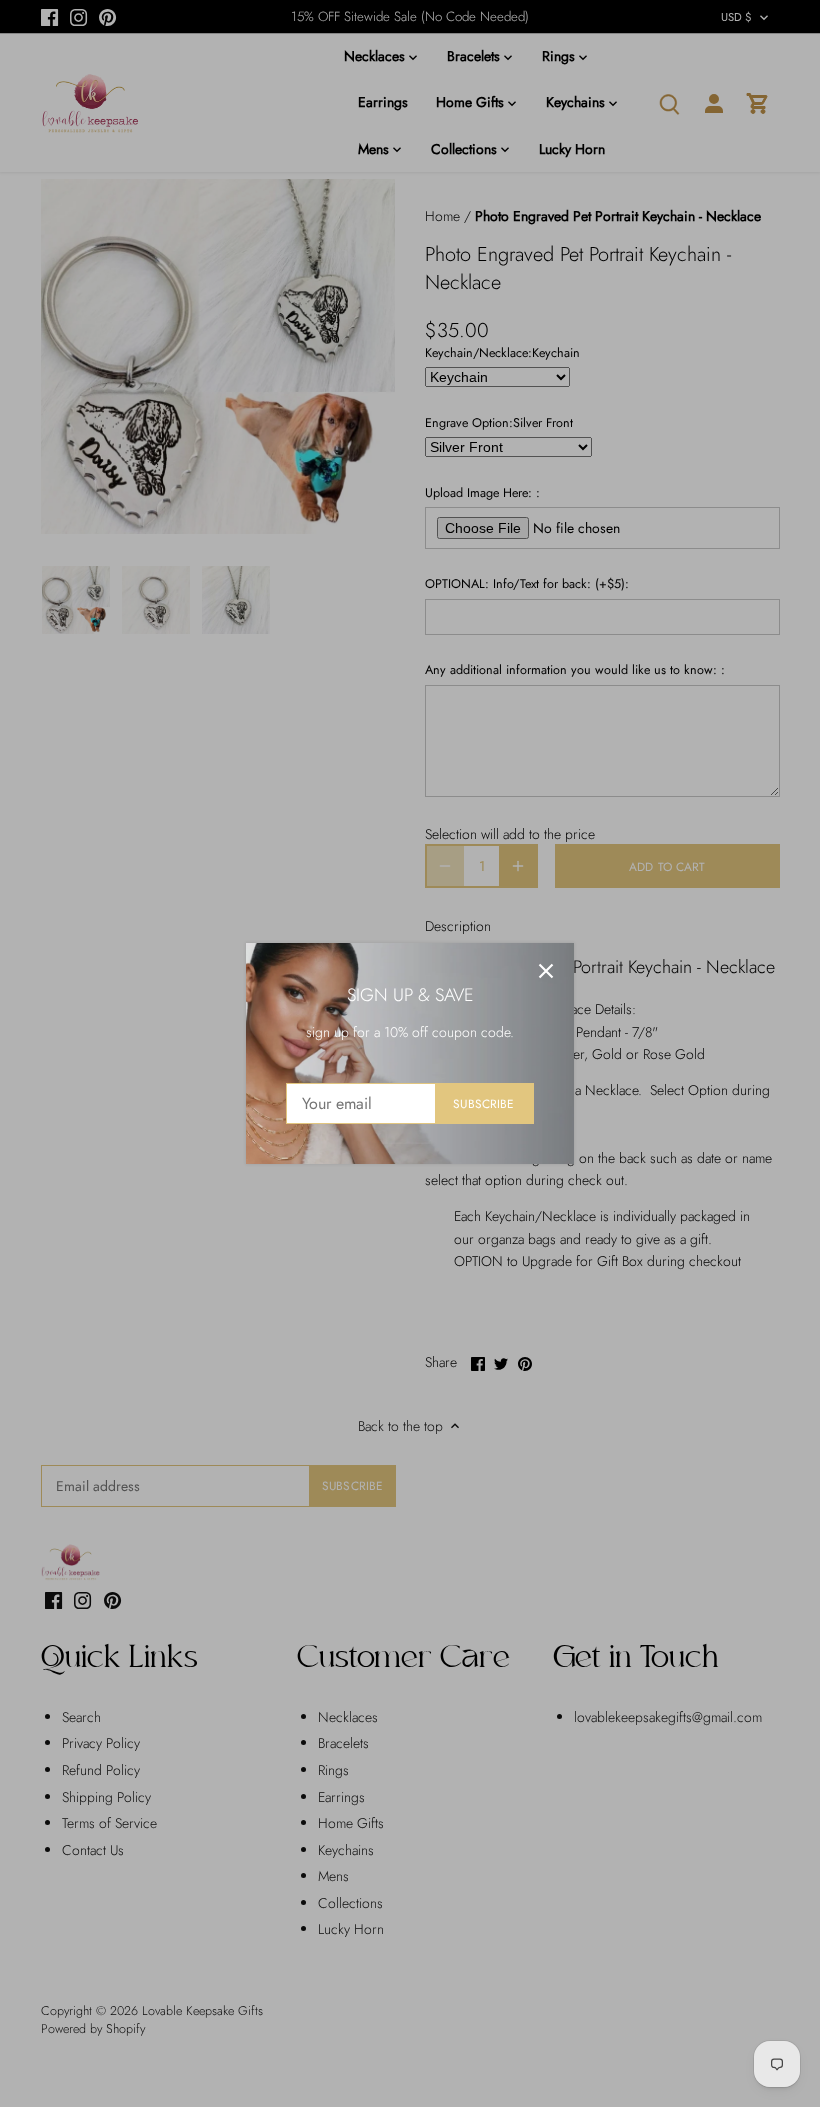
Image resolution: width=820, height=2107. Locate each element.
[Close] (546, 971)
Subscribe (483, 1103)
